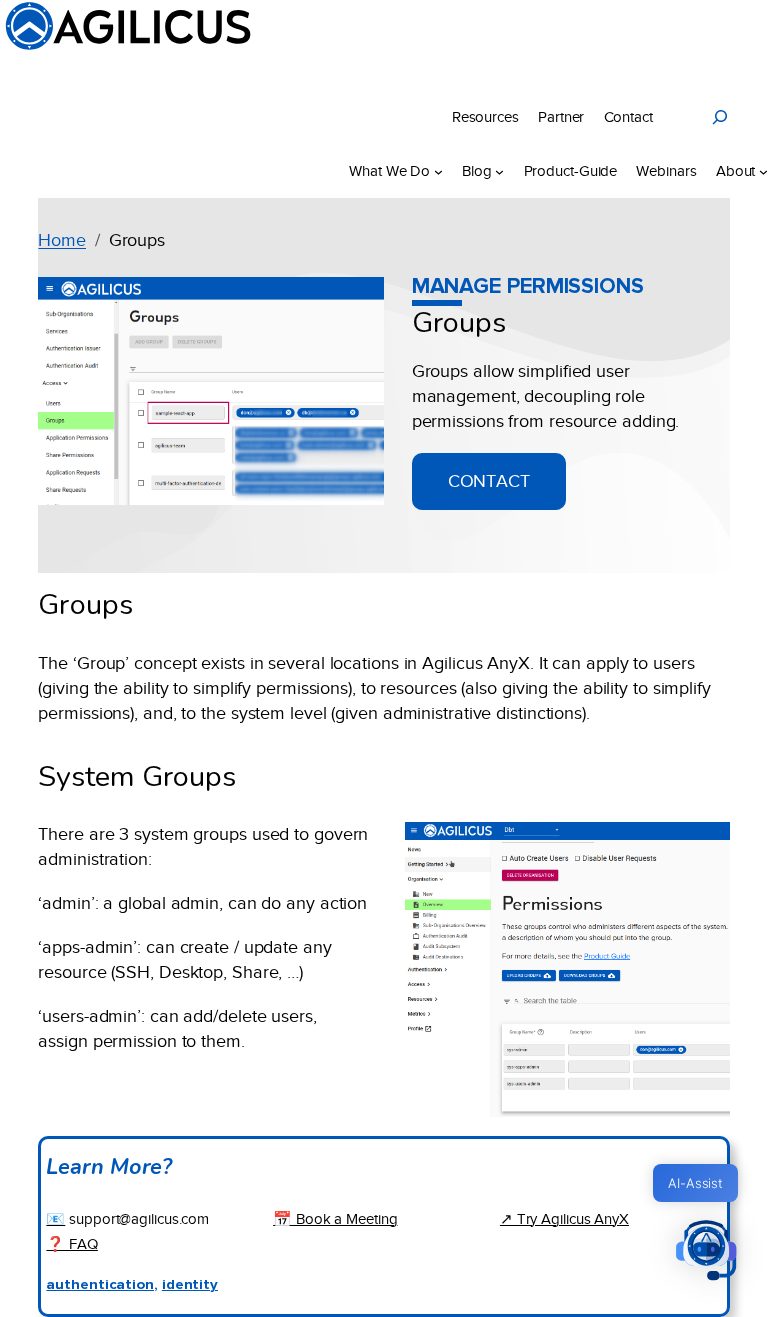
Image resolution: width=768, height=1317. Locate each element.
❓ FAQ (72, 1244)
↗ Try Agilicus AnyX (564, 1219)
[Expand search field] (720, 117)
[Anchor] (525, 319)
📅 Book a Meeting (335, 1219)
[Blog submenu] (499, 171)
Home (62, 240)
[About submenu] (763, 171)
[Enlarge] (704, 848)
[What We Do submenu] (438, 171)
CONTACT (489, 481)
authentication (100, 1284)
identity (190, 1284)
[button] (706, 1252)
